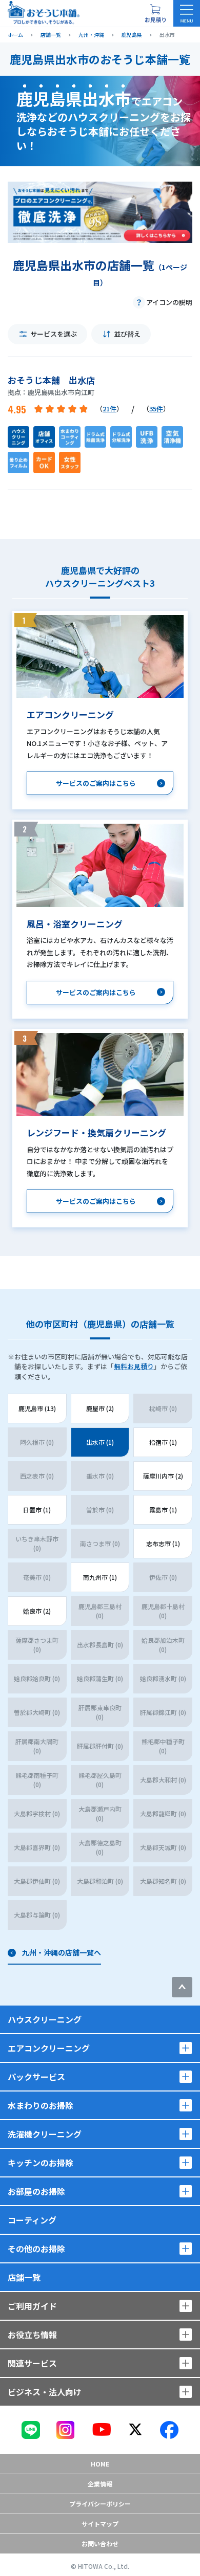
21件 (109, 409)
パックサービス (36, 2077)
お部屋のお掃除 (36, 2191)
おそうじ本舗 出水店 (51, 380)
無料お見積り (134, 1366)
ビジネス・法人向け (45, 2392)
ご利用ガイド (32, 2306)
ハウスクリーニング (45, 2019)
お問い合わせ (100, 2544)
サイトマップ (100, 2524)
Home (100, 2464)
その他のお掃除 (36, 2249)
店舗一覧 (24, 2277)
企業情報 (100, 2484)
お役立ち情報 (32, 2335)
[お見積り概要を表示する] (155, 13)
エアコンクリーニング (49, 2048)
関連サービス (32, 2363)
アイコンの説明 (169, 302)
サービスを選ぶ (54, 334)
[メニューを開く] (187, 13)
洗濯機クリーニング (45, 2134)
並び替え (127, 334)
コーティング (32, 2220)
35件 (156, 409)
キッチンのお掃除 (41, 2163)
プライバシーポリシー (100, 2504)
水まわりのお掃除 (41, 2105)
